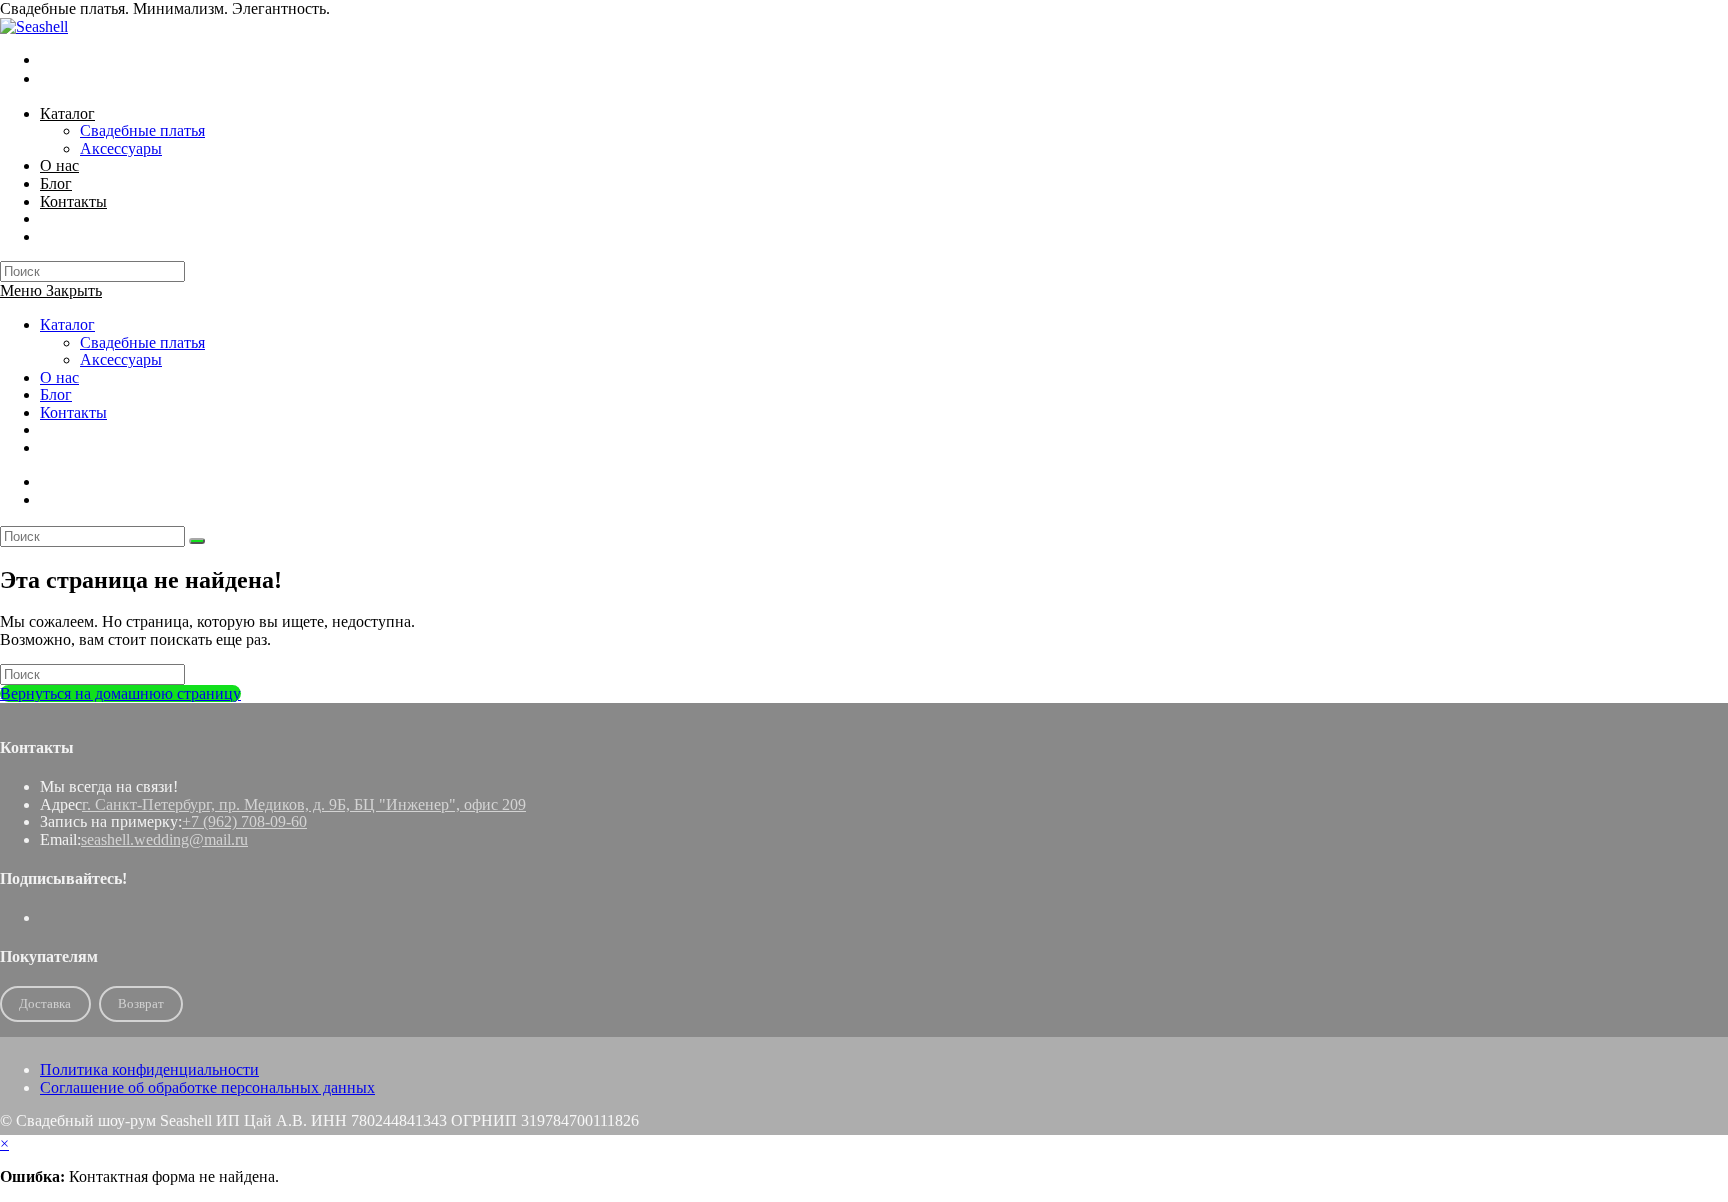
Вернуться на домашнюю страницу (120, 693)
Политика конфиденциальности (149, 1069)
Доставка (45, 1003)
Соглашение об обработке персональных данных (207, 1087)
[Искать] (197, 541)
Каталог (67, 324)
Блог (56, 394)
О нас (59, 377)
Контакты (73, 412)
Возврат (141, 1003)
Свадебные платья (142, 342)
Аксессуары (121, 359)
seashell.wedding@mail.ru (164, 839)
